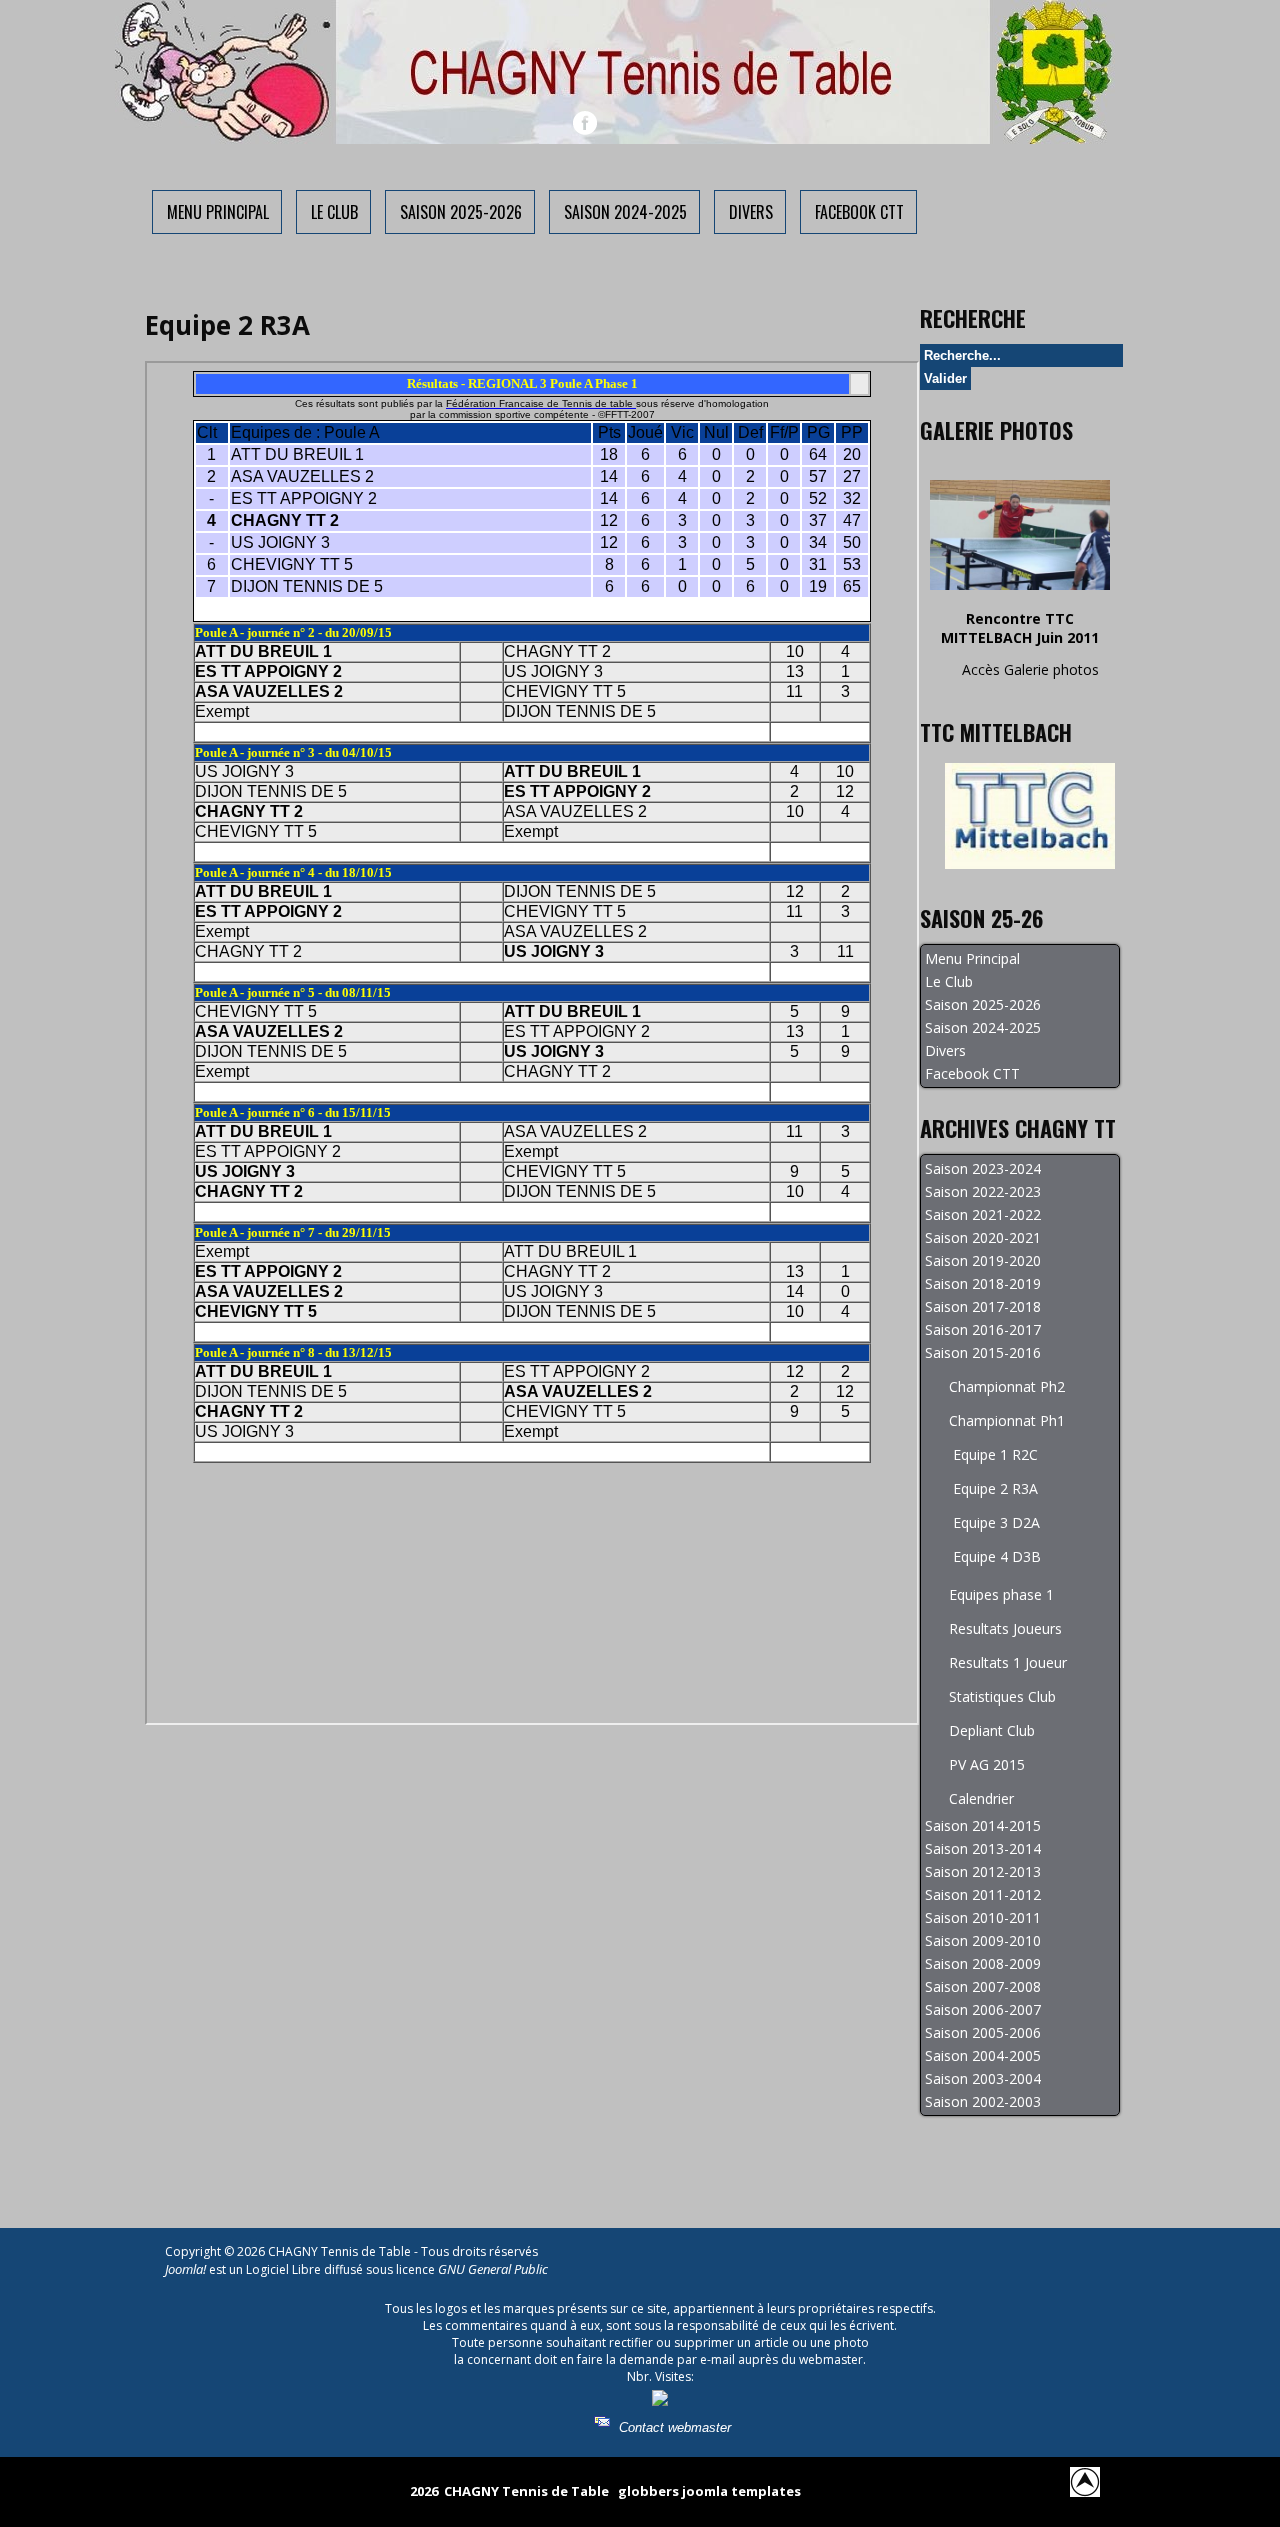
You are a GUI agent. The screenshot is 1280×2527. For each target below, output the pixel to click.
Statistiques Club (1002, 1696)
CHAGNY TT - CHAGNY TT (640, 59)
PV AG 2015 (987, 1764)
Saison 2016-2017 (983, 1329)
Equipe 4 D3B (997, 1556)
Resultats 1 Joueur (1008, 1662)
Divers (751, 212)
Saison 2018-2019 (983, 1283)
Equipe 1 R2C (995, 1454)
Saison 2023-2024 (983, 1168)
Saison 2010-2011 (983, 1917)
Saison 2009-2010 (983, 1940)
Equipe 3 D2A (996, 1522)
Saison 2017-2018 (983, 1306)
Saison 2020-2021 (983, 1237)
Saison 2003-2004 (983, 2078)
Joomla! (185, 2269)
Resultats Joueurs (1005, 1628)
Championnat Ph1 (1007, 1420)
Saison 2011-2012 (983, 1894)
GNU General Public (493, 2269)
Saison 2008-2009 (983, 1963)
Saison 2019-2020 (983, 1260)
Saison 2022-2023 (983, 1191)
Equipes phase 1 (1001, 1594)
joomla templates (741, 2491)
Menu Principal (218, 212)
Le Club (334, 212)
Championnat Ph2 (1007, 1386)
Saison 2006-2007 (983, 2009)
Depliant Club (992, 1730)
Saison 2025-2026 (461, 212)
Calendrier (981, 1798)
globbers (648, 2491)
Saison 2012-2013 (983, 1871)
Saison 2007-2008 (983, 1986)
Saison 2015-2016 (983, 1352)
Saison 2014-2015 (983, 1825)
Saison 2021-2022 (983, 1214)
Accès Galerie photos (1030, 669)
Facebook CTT (859, 212)
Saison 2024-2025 (625, 212)
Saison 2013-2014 (983, 1848)
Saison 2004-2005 (983, 2055)
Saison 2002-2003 (983, 2101)
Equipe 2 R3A (995, 1488)
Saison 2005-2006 (983, 2032)
